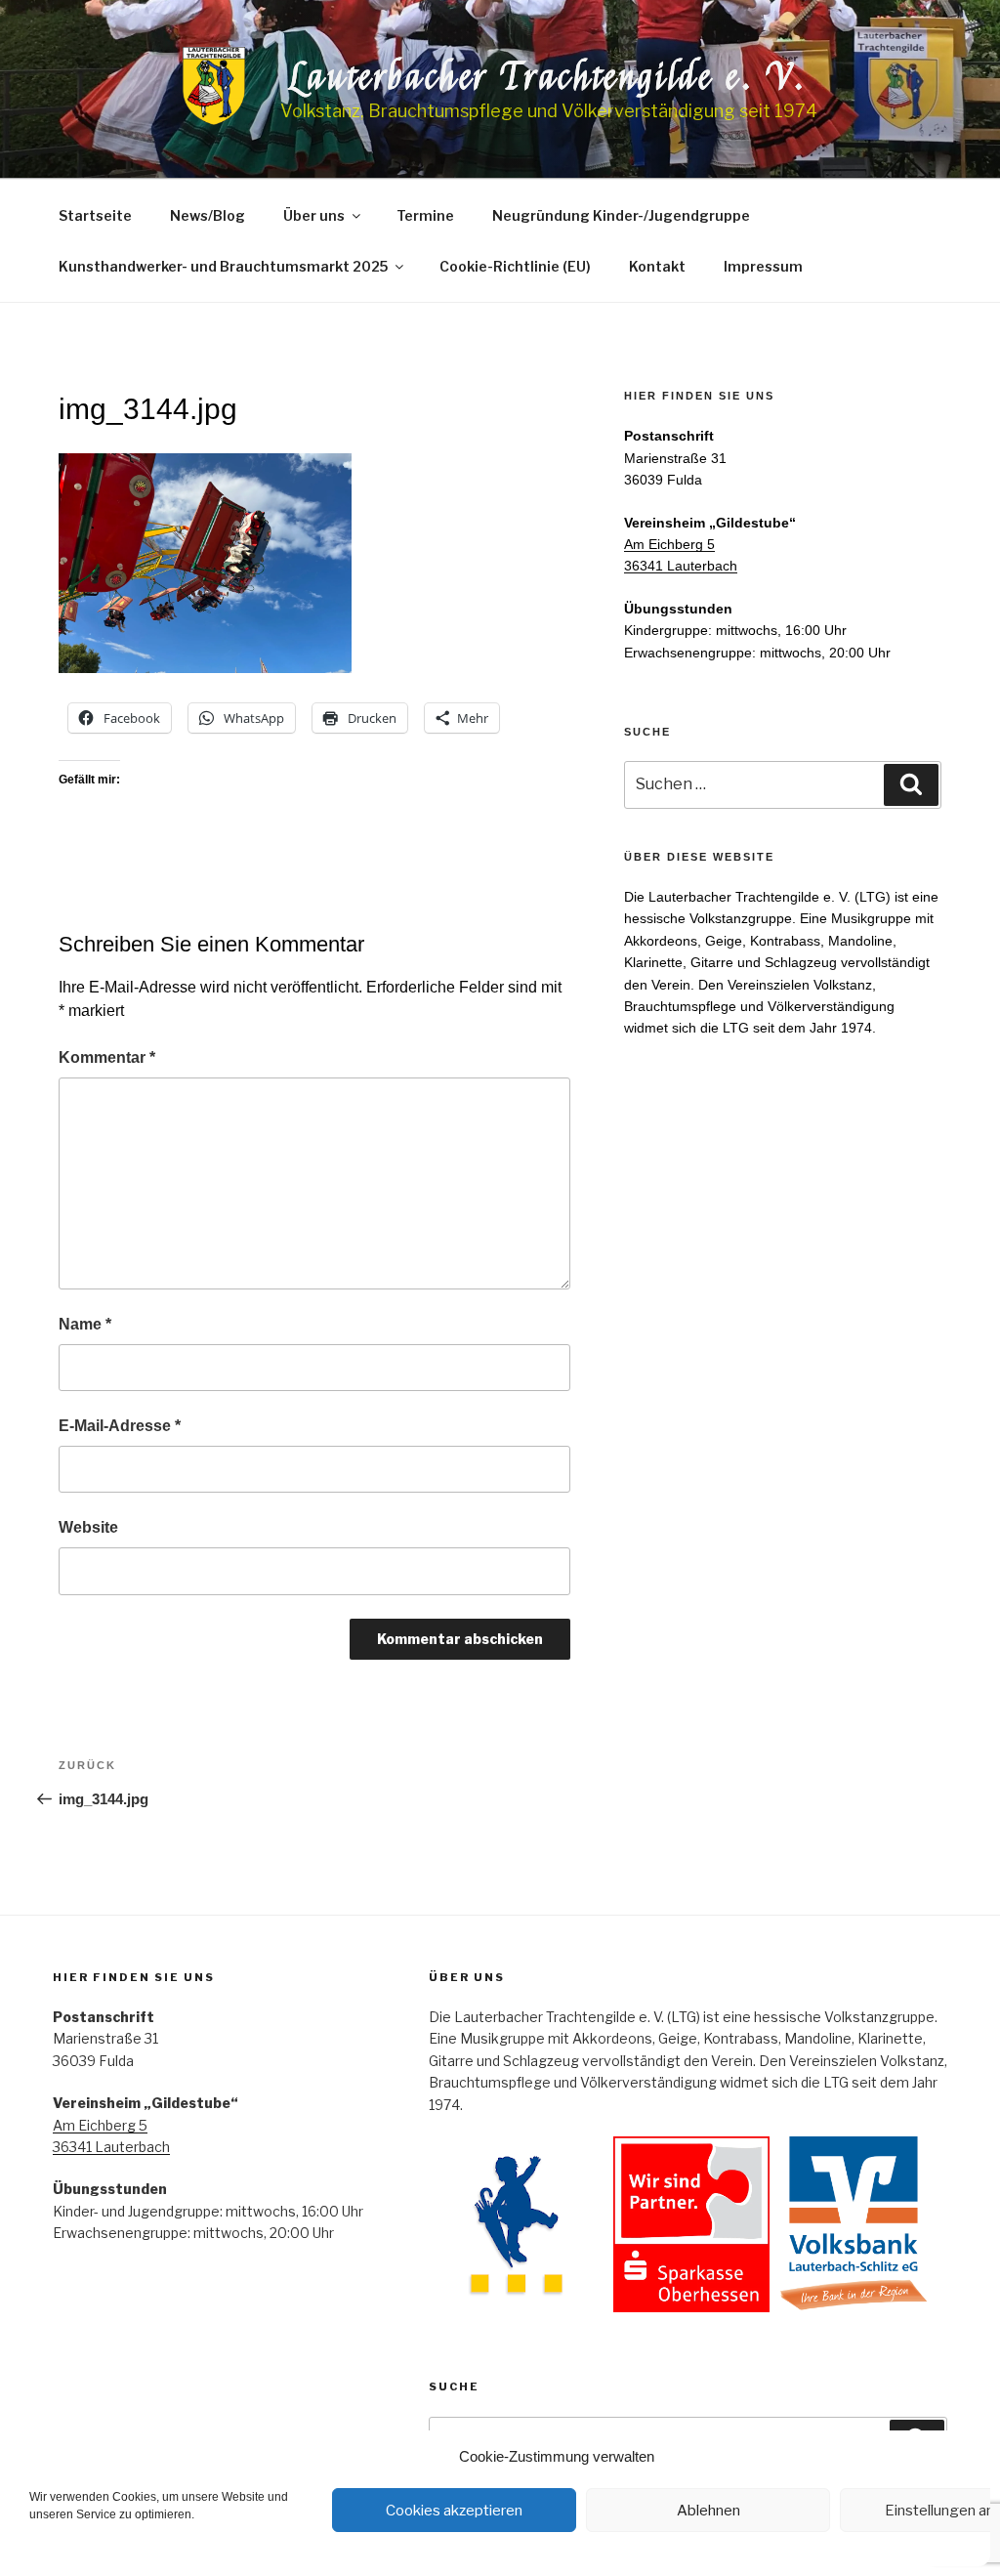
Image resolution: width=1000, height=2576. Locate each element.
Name (85, 1324)
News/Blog (208, 215)
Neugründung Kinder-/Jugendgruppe (621, 215)
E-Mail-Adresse (120, 1426)
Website (88, 1527)
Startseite (95, 215)
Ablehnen (708, 2511)
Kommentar (107, 1057)
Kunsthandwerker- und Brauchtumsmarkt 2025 (223, 266)
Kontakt (657, 266)
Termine (425, 215)
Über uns (314, 215)
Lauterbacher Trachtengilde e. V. (549, 77)
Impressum (763, 266)
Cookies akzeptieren (454, 2511)
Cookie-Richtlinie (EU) (515, 266)
